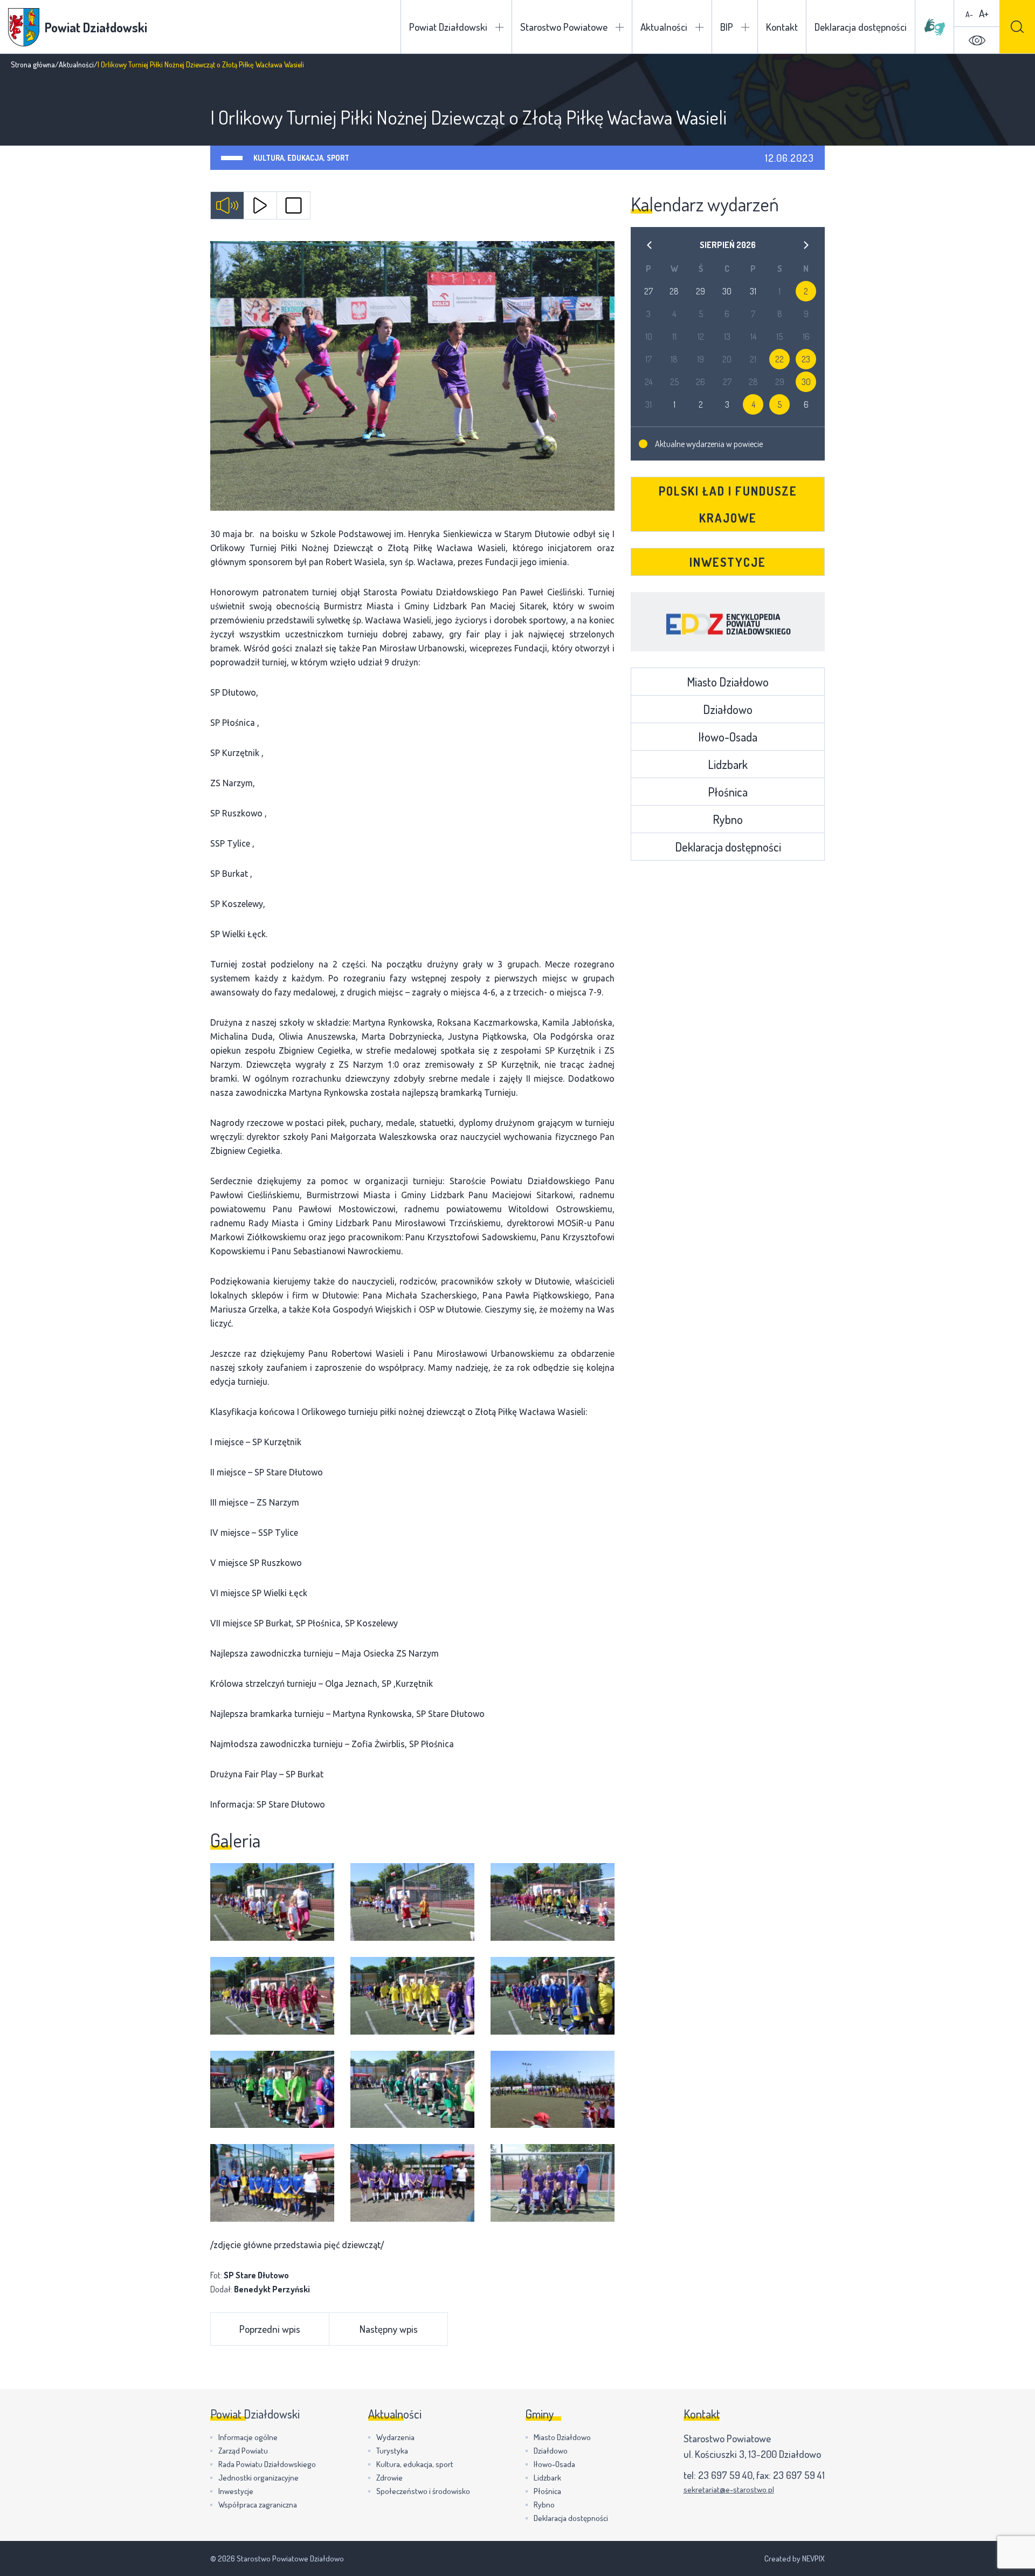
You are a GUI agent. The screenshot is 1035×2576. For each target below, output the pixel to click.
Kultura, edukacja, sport (301, 158)
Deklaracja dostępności (861, 27)
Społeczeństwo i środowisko (423, 2491)
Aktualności (664, 27)
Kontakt (782, 27)
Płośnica (728, 792)
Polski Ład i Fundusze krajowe (728, 504)
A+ (984, 13)
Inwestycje (728, 562)
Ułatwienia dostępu (977, 40)
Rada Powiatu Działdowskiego (267, 2464)
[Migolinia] (935, 27)
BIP (727, 27)
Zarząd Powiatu (243, 2451)
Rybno (728, 819)
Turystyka (392, 2451)
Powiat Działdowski (448, 27)
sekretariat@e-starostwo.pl (729, 2489)
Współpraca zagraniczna (258, 2505)
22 (779, 359)
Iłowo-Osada (728, 737)
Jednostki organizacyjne (258, 2478)
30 (806, 382)
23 (806, 359)
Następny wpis (389, 2329)
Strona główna (33, 64)
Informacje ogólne (248, 2437)
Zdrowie (389, 2478)
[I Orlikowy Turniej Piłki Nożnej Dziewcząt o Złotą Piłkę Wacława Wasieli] (412, 376)
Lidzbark (728, 764)
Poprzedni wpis (270, 2329)
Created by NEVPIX (795, 2558)
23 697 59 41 (799, 2475)
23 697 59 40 (725, 2475)
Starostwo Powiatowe (564, 27)
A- (969, 14)
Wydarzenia (395, 2437)
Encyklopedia (728, 622)
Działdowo (728, 709)
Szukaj (1017, 27)
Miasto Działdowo (728, 682)
